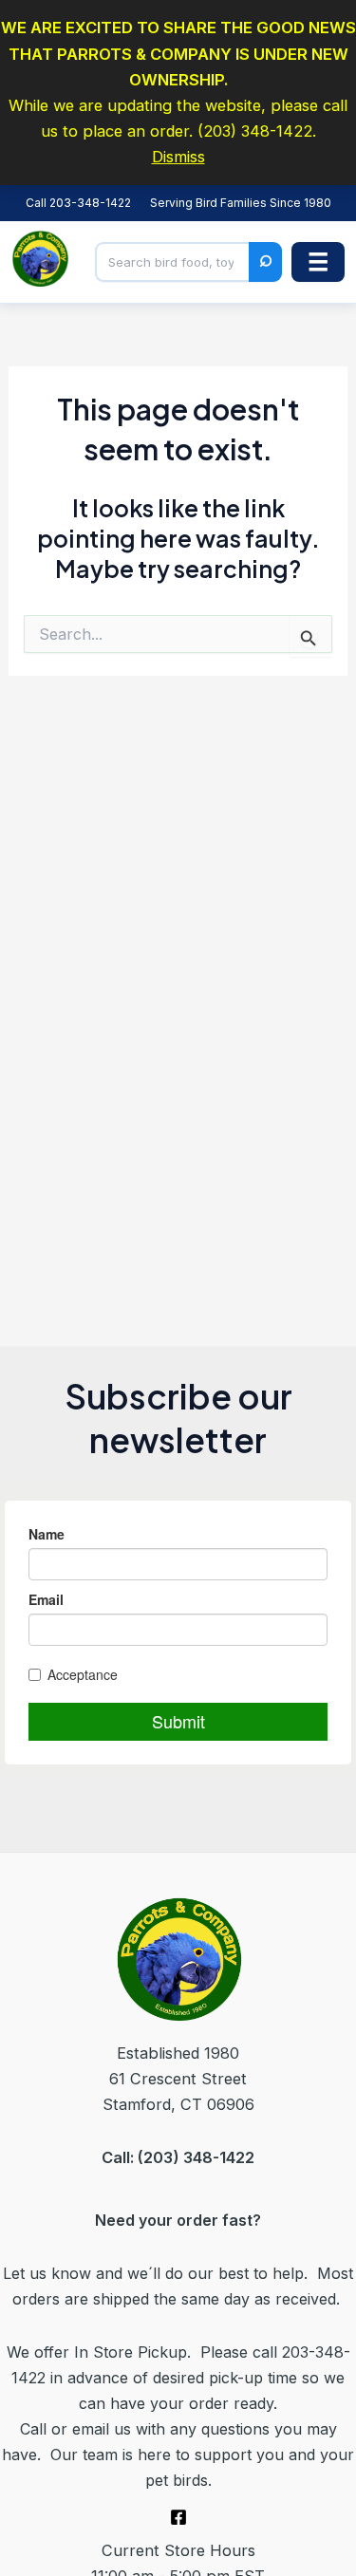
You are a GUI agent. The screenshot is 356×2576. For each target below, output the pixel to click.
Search (265, 262)
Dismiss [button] (178, 157)
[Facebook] (178, 2517)
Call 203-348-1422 (78, 203)
